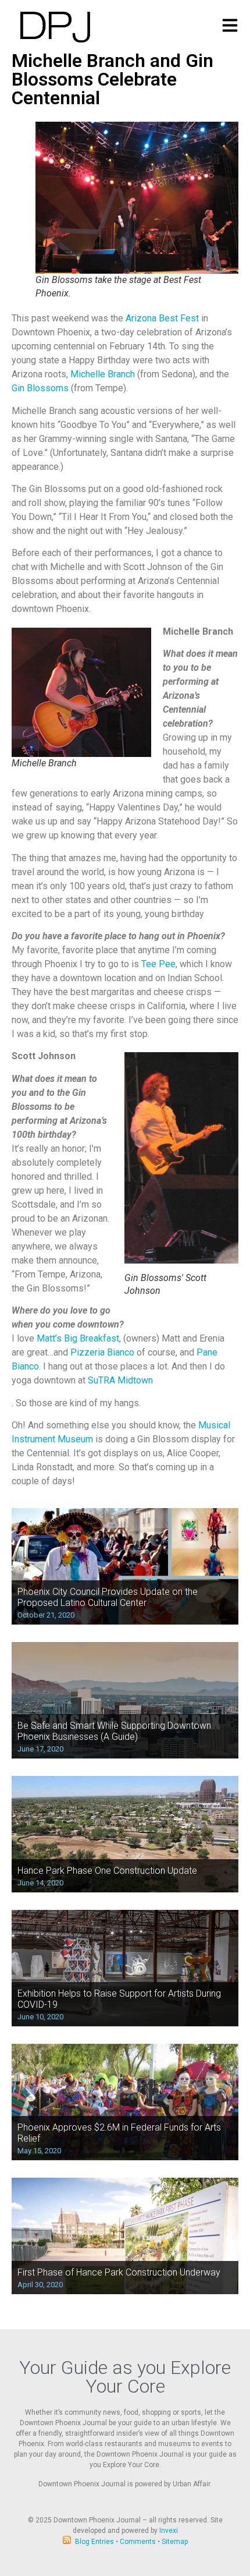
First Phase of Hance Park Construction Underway (119, 2272)
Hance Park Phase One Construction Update (107, 1871)
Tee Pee (158, 964)
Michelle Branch (103, 374)
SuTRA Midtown (120, 1380)
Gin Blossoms (40, 388)
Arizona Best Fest (162, 318)
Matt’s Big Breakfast (78, 1338)
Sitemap (175, 2542)
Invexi (169, 2531)
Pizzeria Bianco (102, 1352)
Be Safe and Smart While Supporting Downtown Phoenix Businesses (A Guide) (114, 1731)
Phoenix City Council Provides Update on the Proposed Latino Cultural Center (108, 1597)
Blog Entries (94, 2542)
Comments (138, 2542)
